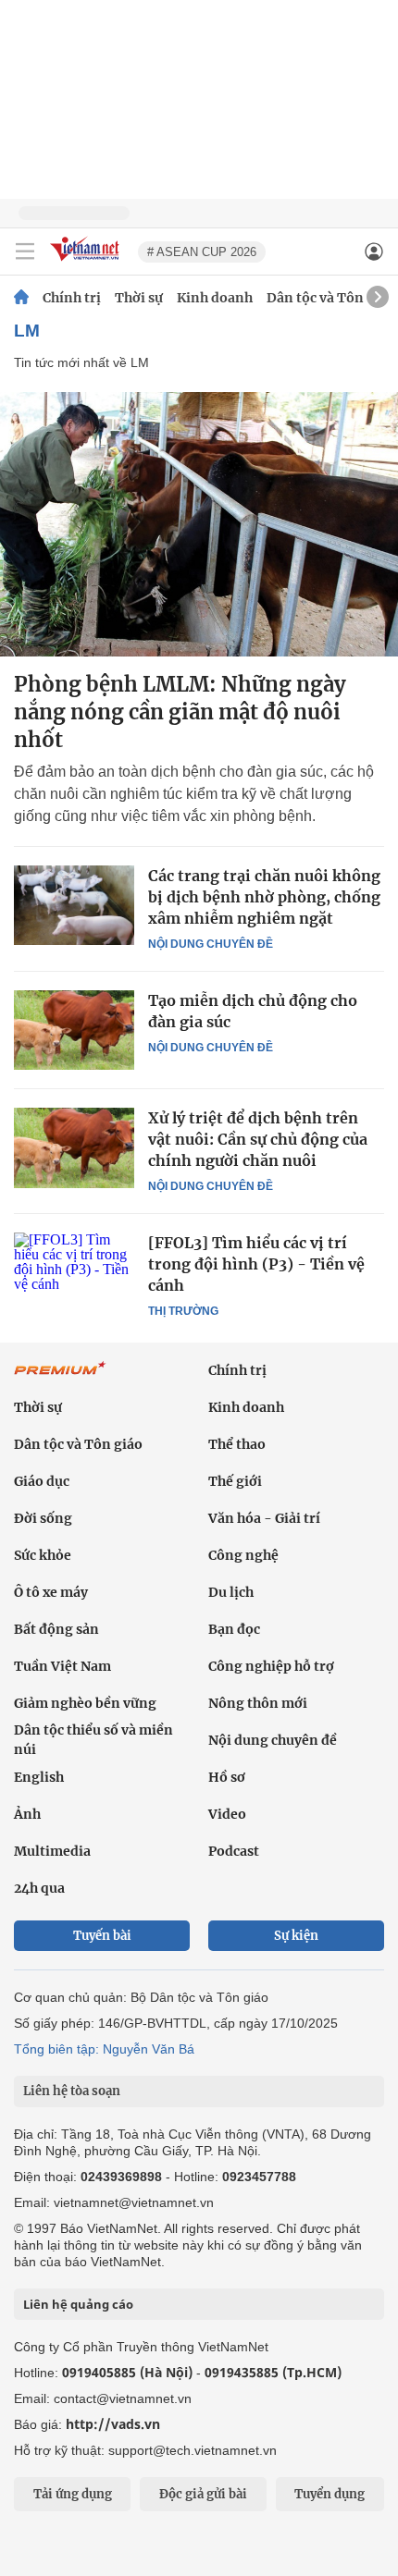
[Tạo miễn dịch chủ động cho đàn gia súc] (74, 1030)
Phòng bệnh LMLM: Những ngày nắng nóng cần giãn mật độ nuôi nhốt (180, 712)
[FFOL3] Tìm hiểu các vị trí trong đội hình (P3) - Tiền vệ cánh (256, 1264)
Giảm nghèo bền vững (85, 1703)
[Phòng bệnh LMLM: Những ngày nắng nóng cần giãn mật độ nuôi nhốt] (199, 524)
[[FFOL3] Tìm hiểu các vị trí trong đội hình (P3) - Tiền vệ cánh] (74, 1272)
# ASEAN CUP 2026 (202, 252)
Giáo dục (42, 1481)
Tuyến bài (102, 1936)
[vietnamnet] (87, 262)
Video (227, 1814)
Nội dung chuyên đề (211, 944)
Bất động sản (56, 1629)
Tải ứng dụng (73, 2494)
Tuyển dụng (330, 2494)
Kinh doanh (215, 298)
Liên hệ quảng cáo (78, 2304)
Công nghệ (243, 1555)
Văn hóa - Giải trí (264, 1518)
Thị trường (183, 1311)
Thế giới (235, 1481)
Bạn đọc (234, 1629)
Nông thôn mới (258, 1703)
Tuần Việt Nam (62, 1666)
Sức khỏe (43, 1555)
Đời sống (43, 1518)
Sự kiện (296, 1936)
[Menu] (25, 251)
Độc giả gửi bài (203, 2494)
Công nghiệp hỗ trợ (271, 1666)
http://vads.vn (113, 2424)
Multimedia (52, 1851)
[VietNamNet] (21, 298)
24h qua (39, 1888)
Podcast (234, 1851)
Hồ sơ (227, 1777)
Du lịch (231, 1592)
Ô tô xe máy (51, 1592)
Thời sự (139, 298)
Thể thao (237, 1444)
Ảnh (27, 1814)
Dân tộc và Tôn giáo (331, 298)
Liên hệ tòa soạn (72, 2091)
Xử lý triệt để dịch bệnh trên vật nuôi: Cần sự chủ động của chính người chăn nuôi (258, 1139)
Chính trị (72, 298)
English (39, 1777)
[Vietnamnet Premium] (60, 1378)
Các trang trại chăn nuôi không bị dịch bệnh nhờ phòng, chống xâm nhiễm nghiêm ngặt (264, 897)
